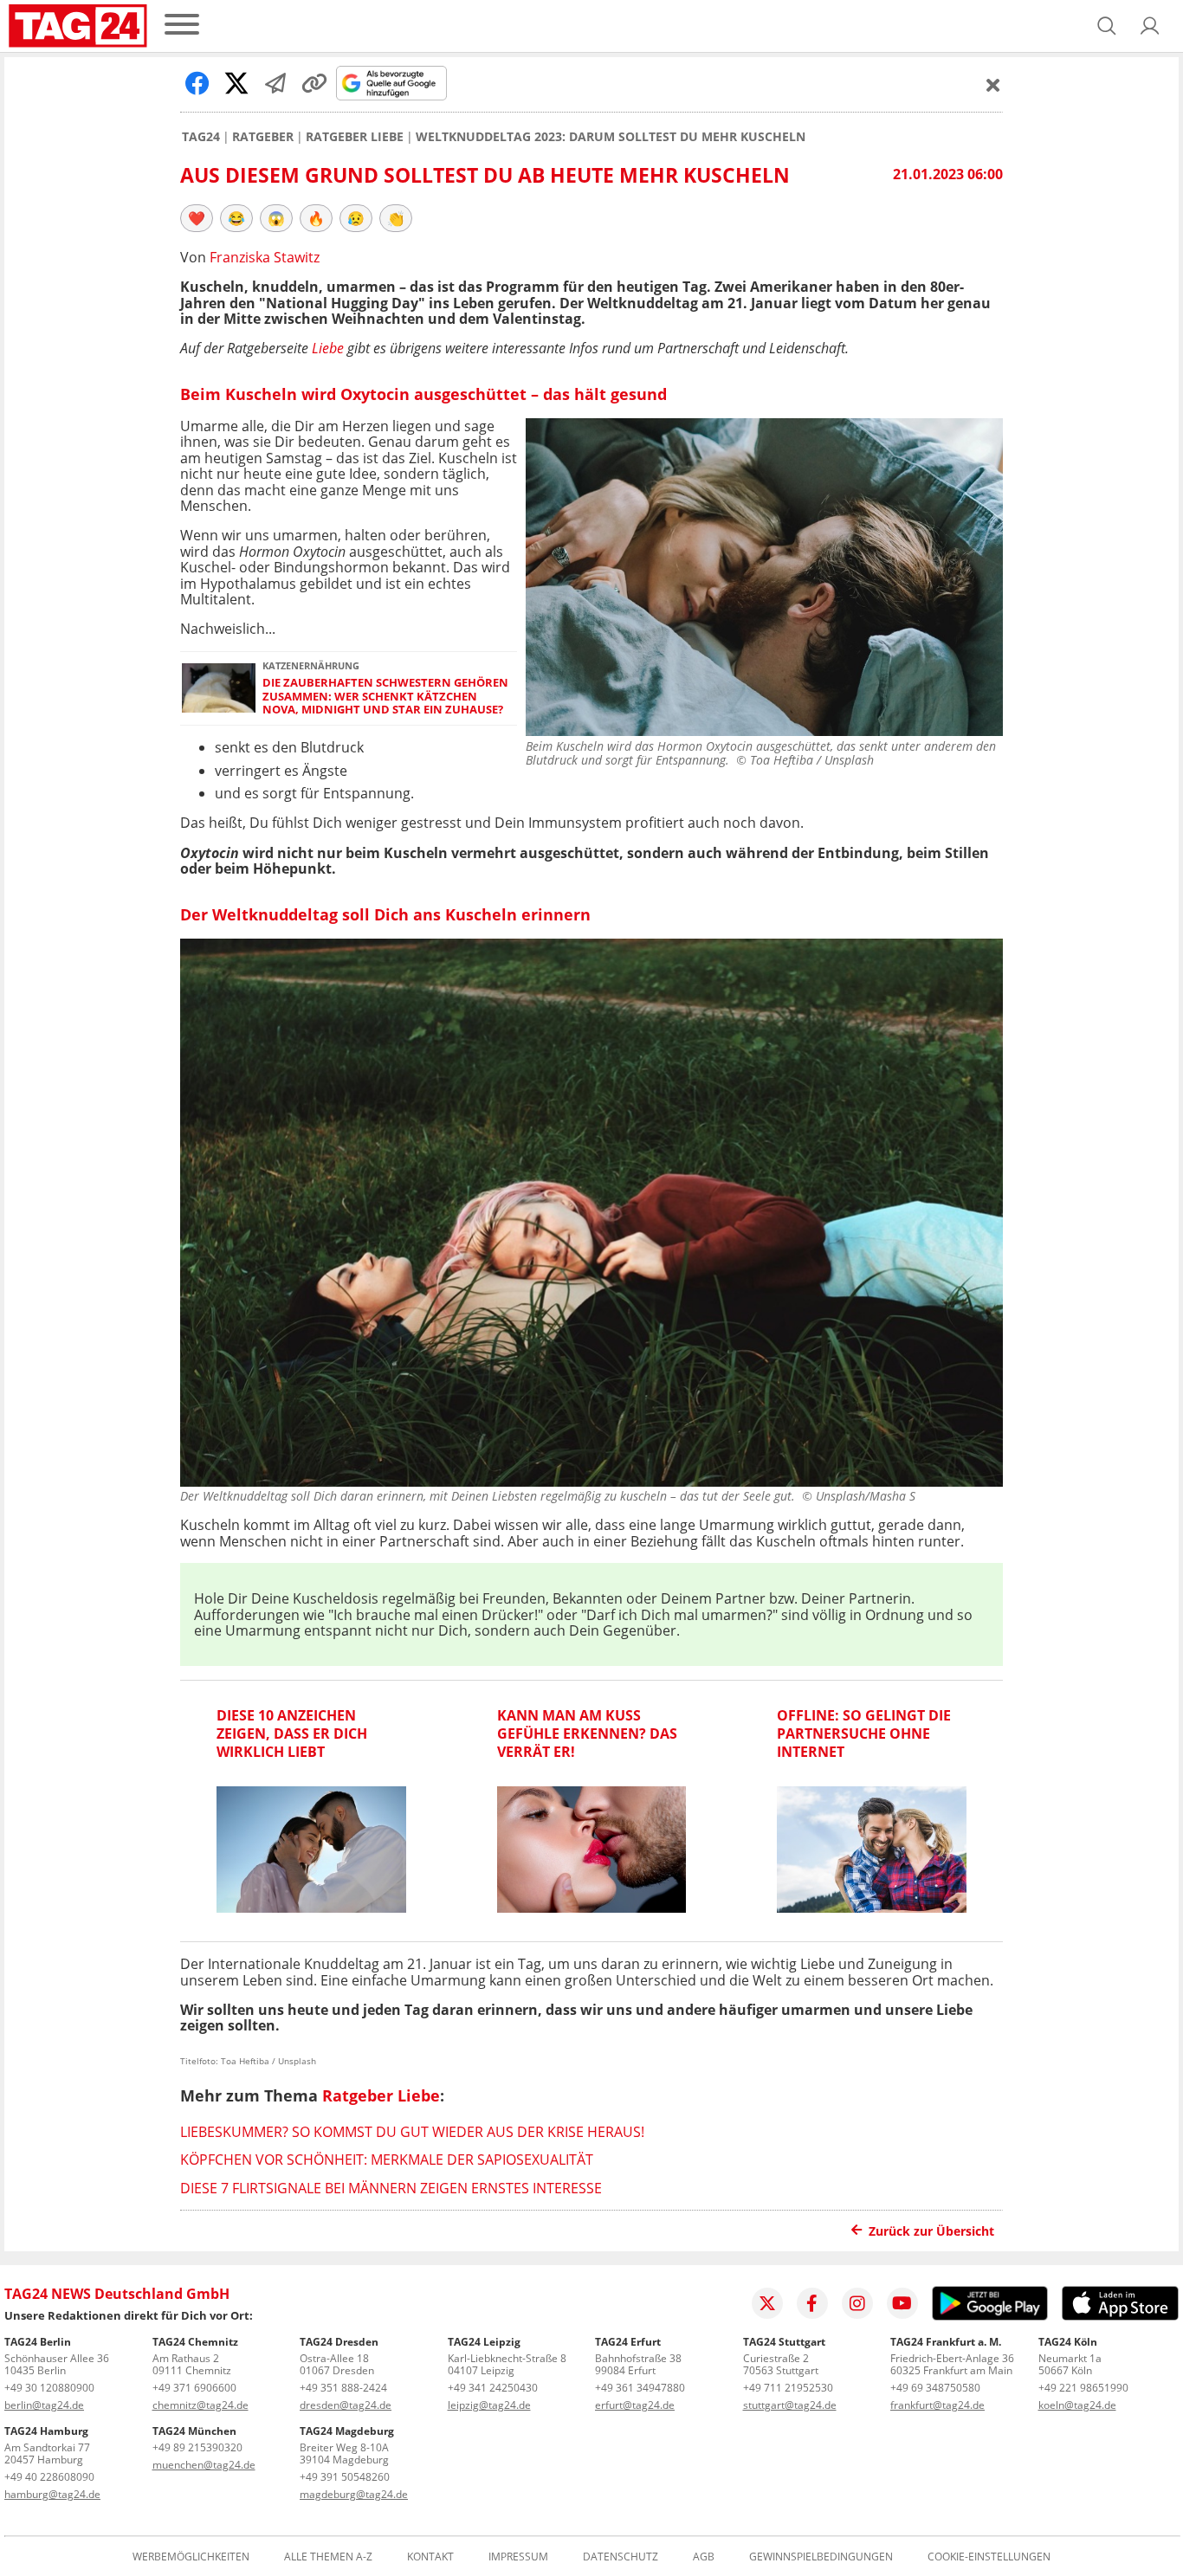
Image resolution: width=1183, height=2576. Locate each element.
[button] (1150, 26)
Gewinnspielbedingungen (821, 2557)
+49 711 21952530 (788, 2388)
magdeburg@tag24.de (354, 2494)
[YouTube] (902, 2303)
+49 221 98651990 (1083, 2388)
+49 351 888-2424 (343, 2388)
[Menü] (182, 26)
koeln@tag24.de (1077, 2405)
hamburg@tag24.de (52, 2494)
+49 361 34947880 (640, 2388)
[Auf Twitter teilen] (236, 83)
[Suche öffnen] (1107, 26)
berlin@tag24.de (44, 2405)
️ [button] (197, 218)
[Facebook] (812, 2303)
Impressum (518, 2557)
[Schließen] (993, 85)
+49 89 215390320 (197, 2447)
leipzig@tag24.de (489, 2405)
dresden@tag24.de (346, 2405)
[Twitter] (767, 2303)
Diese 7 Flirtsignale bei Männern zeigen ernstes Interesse (391, 2188)
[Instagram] (857, 2303)
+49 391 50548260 (345, 2477)
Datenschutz (621, 2557)
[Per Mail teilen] (275, 83)
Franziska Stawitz (265, 257)
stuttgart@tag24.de (790, 2405)
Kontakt (430, 2557)
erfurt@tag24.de (635, 2405)
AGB (704, 2557)
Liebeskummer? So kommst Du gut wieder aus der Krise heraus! (412, 2132)
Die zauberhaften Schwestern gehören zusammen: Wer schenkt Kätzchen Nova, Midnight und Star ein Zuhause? (385, 696)
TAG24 (201, 137)
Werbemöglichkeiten (191, 2557)
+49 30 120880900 (49, 2388)
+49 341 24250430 (493, 2388)
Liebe (328, 348)
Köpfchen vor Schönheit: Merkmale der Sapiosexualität (387, 2160)
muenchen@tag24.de (204, 2465)
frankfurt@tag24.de (937, 2405)
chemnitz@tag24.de (200, 2405)
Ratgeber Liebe (355, 137)
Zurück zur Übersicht (931, 2231)
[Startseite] (78, 26)
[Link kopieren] (314, 83)
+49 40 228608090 (49, 2477)
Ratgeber (263, 137)
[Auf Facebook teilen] (197, 83)
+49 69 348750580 (935, 2388)
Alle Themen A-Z (328, 2557)
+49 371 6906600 (194, 2388)
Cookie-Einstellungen (989, 2557)
